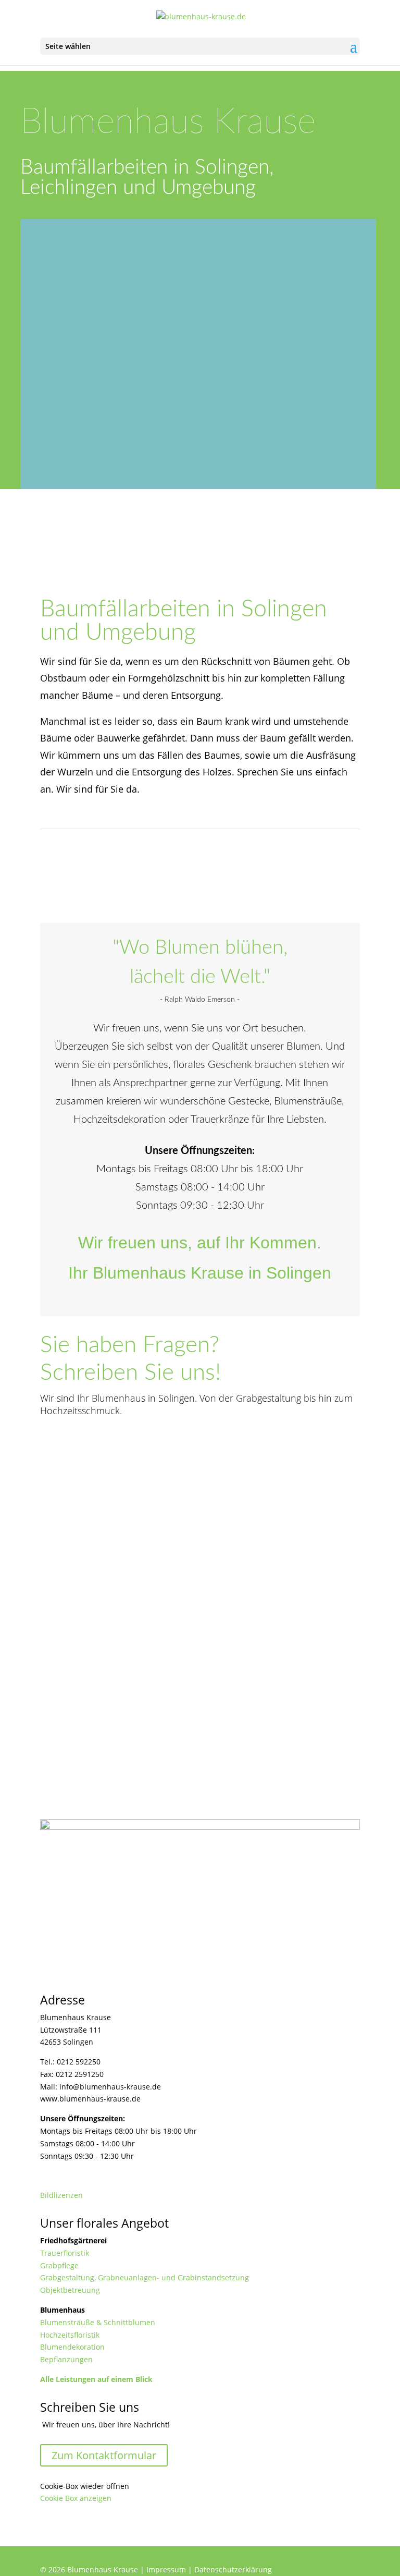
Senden (332, 1721)
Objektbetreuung (70, 2290)
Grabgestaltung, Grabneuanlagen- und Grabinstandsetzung (145, 2277)
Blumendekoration (72, 2347)
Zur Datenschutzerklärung (214, 1694)
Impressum (166, 2569)
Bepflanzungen (66, 2359)
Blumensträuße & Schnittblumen (98, 2322)
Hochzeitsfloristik (70, 2335)
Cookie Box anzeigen (76, 2498)
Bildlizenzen (61, 2195)
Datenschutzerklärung (233, 2569)
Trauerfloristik (65, 2253)
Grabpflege (59, 2265)
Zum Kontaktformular (104, 2455)
